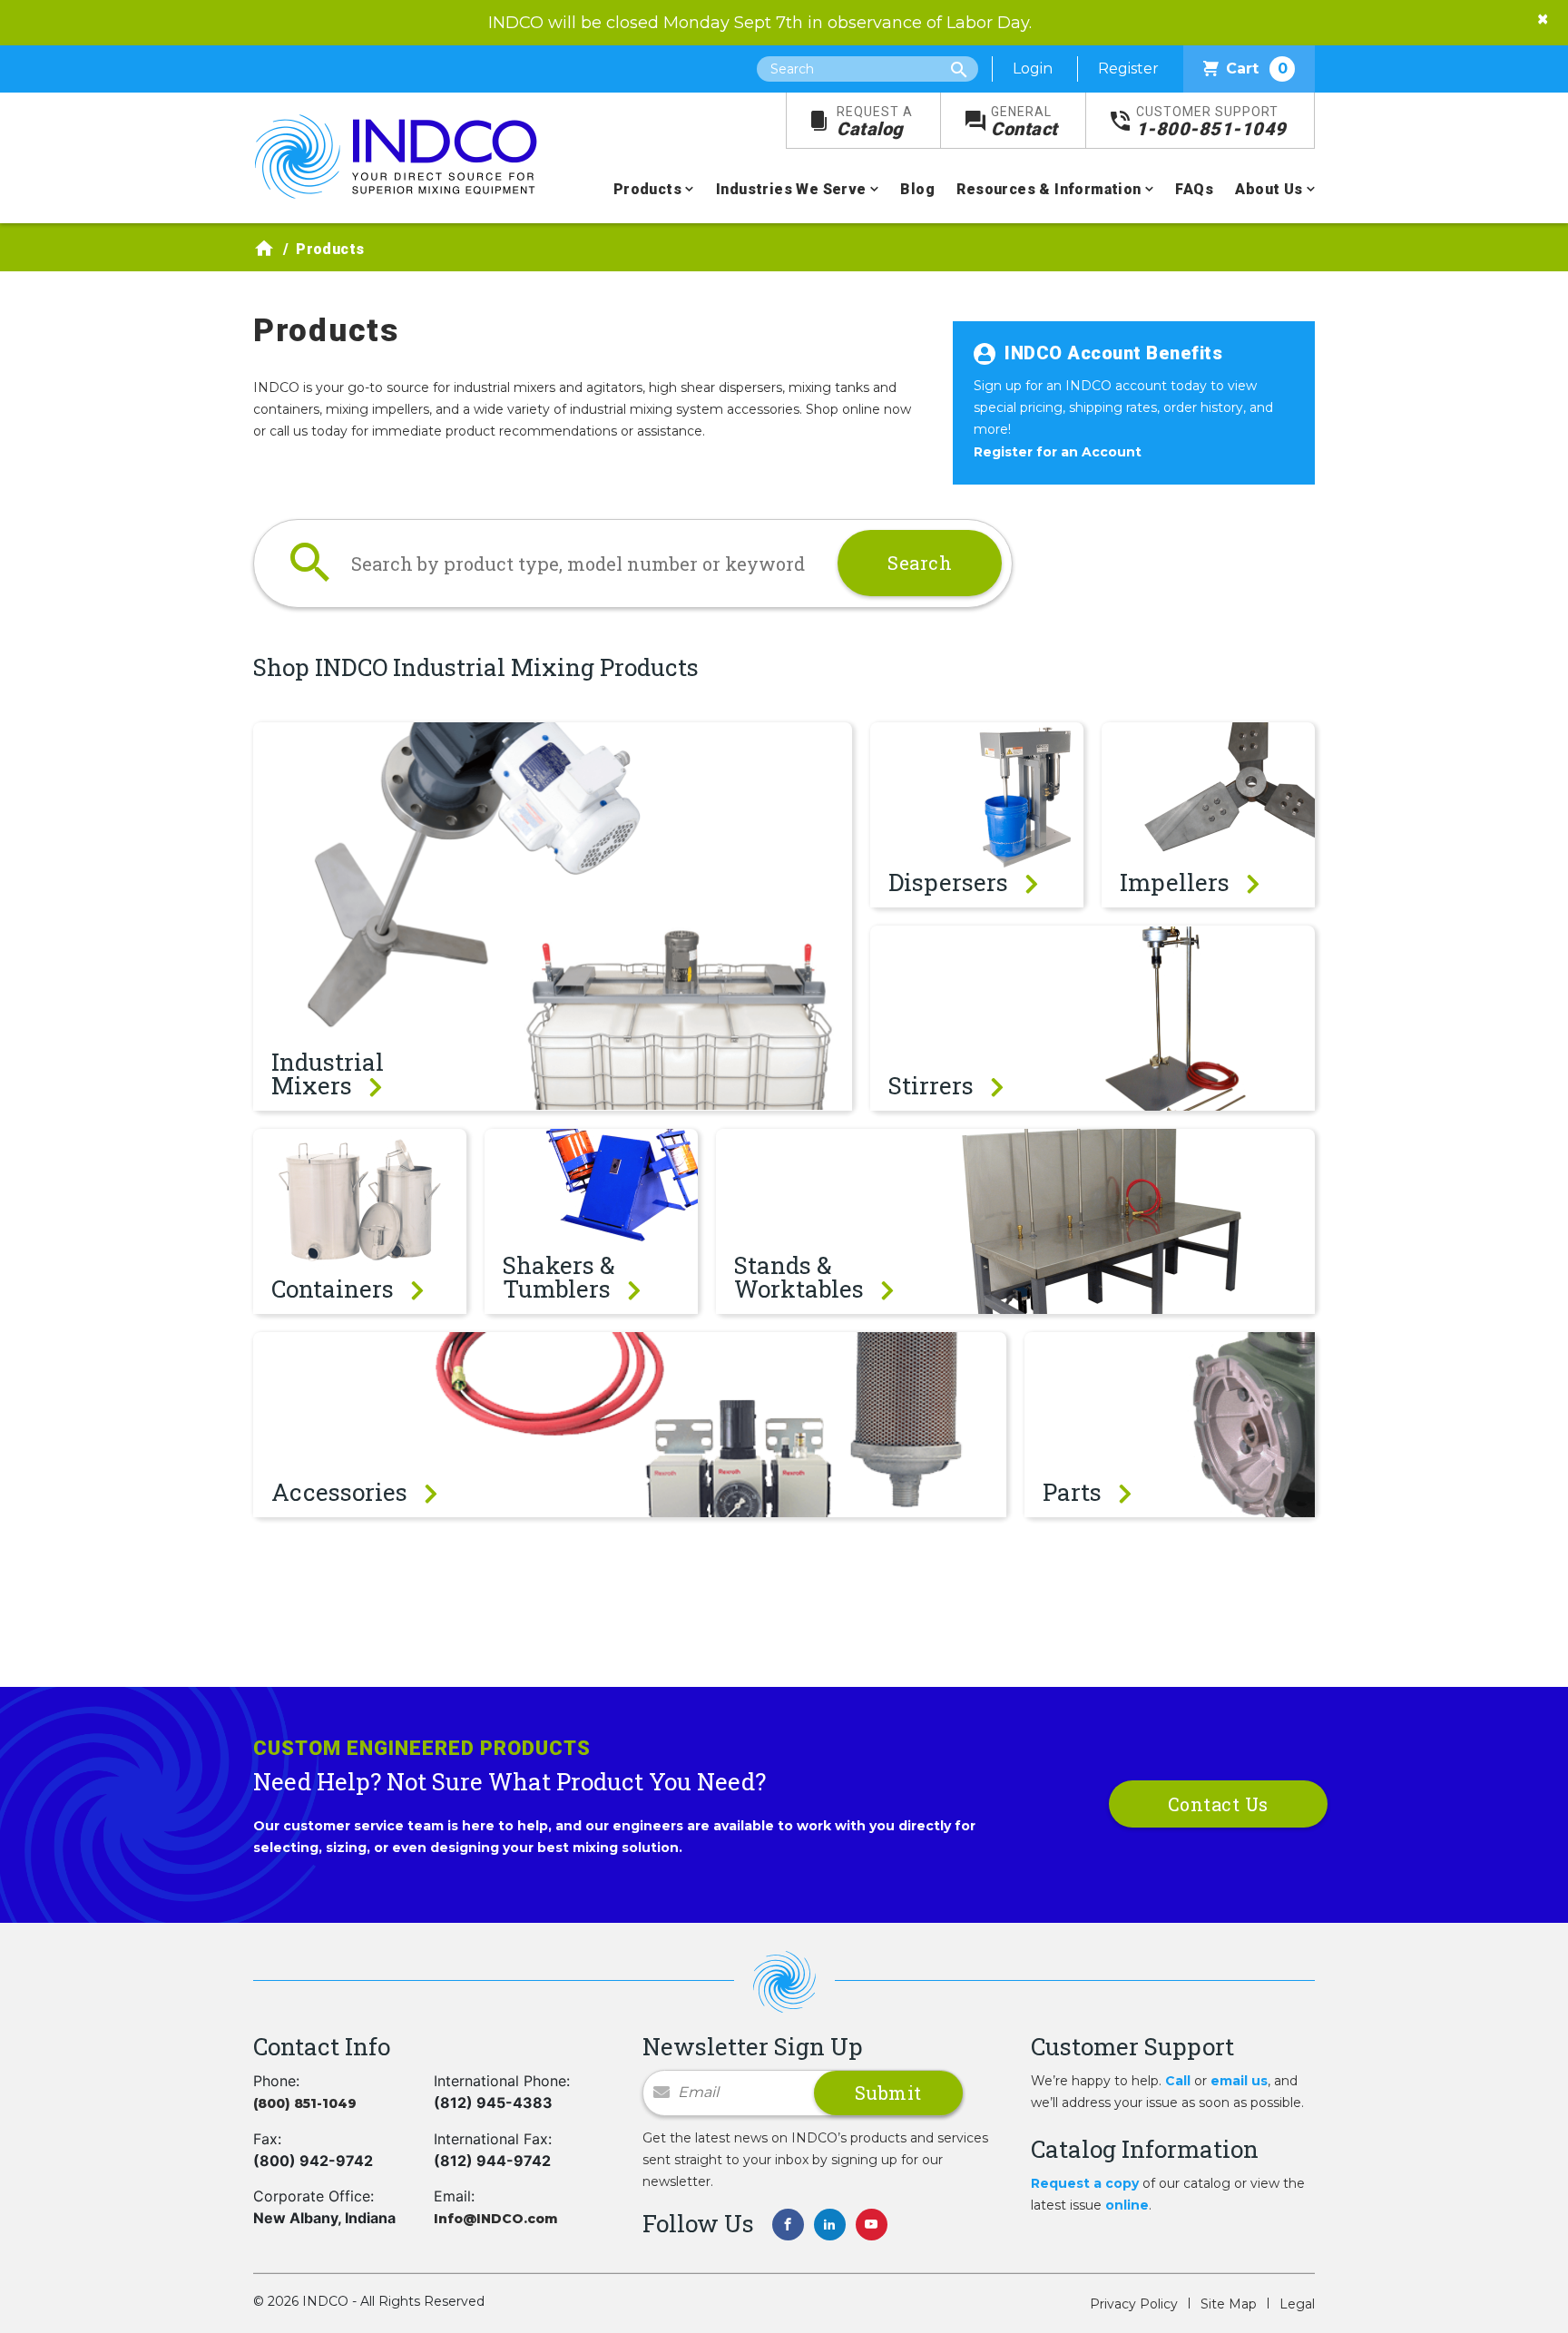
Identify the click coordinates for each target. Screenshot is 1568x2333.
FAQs (1194, 189)
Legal (1297, 2304)
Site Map (1229, 2304)
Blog (917, 189)
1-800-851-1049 (1211, 122)
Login (1033, 69)
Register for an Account (1058, 452)
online (1127, 2205)
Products (647, 189)
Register (1128, 69)
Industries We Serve (791, 189)
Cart (1257, 69)
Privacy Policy (1134, 2304)
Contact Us (1218, 1804)
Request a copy (1085, 2183)
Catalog (875, 122)
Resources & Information (1049, 189)
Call (1178, 2081)
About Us (1269, 189)
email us (1239, 2081)
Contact (1024, 122)
